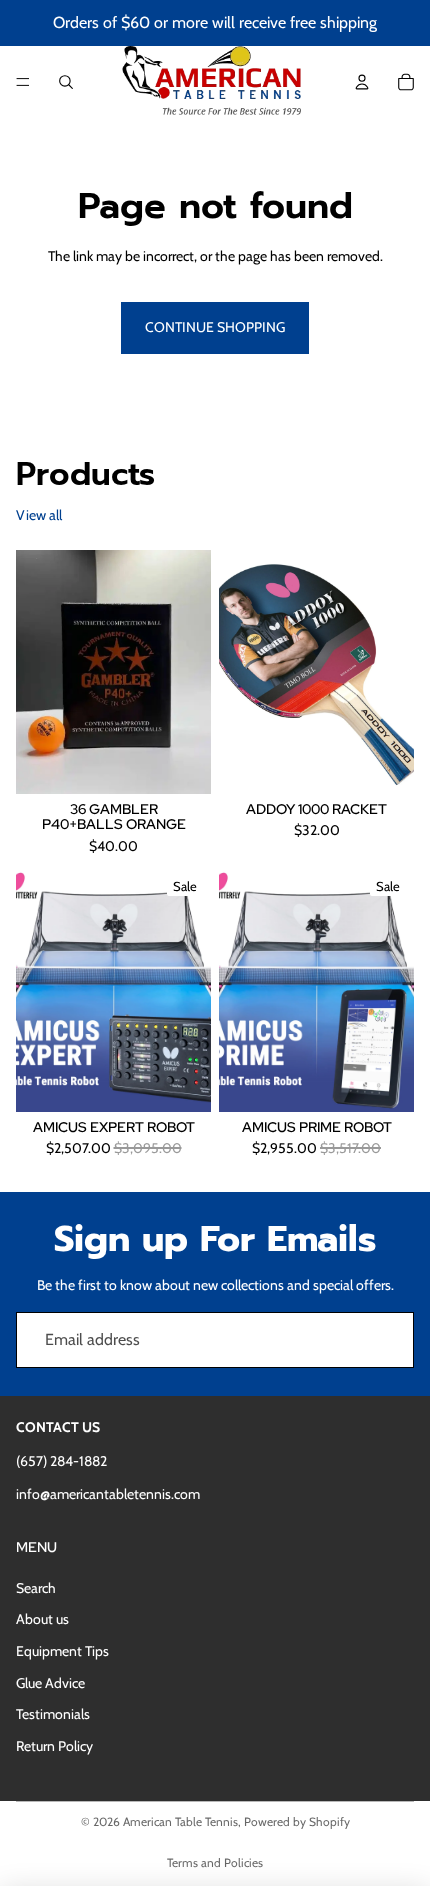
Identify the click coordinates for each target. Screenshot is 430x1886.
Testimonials (53, 1714)
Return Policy (54, 1746)
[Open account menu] (362, 82)
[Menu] (23, 82)
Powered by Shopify (297, 1821)
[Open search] (66, 82)
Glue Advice (50, 1683)
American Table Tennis (180, 1821)
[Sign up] (386, 1340)
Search (36, 1588)
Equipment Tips (62, 1651)
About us (42, 1619)
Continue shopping (215, 327)
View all (39, 515)
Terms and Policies (215, 1862)
